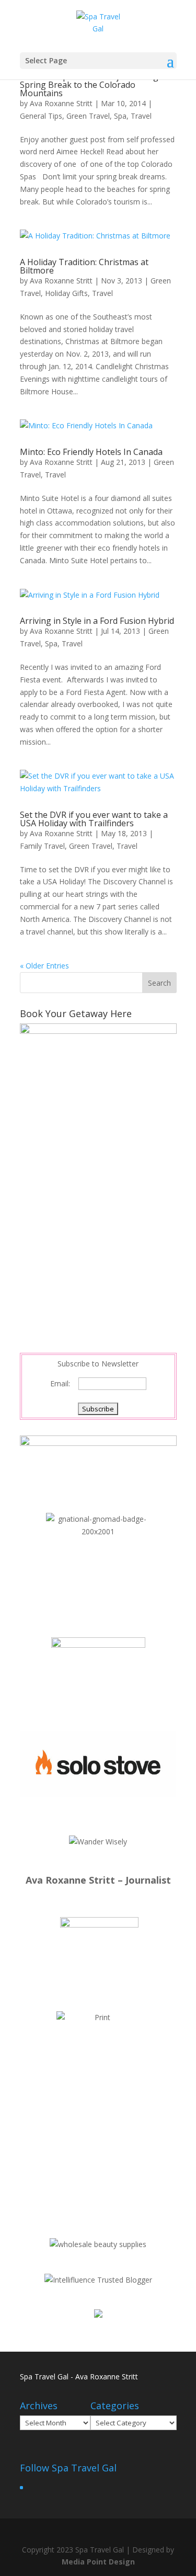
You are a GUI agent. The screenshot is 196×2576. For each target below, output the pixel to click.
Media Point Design (98, 2562)
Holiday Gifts (66, 293)
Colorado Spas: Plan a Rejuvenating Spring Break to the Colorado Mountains (89, 85)
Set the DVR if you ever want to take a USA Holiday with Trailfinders (94, 819)
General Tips (41, 116)
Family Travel (42, 846)
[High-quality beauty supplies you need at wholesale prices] (98, 2244)
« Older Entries (44, 966)
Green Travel (88, 116)
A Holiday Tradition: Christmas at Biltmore (84, 266)
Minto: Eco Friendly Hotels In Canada (91, 452)
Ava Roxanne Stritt (61, 103)
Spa (120, 116)
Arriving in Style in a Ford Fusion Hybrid (97, 621)
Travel (141, 116)
